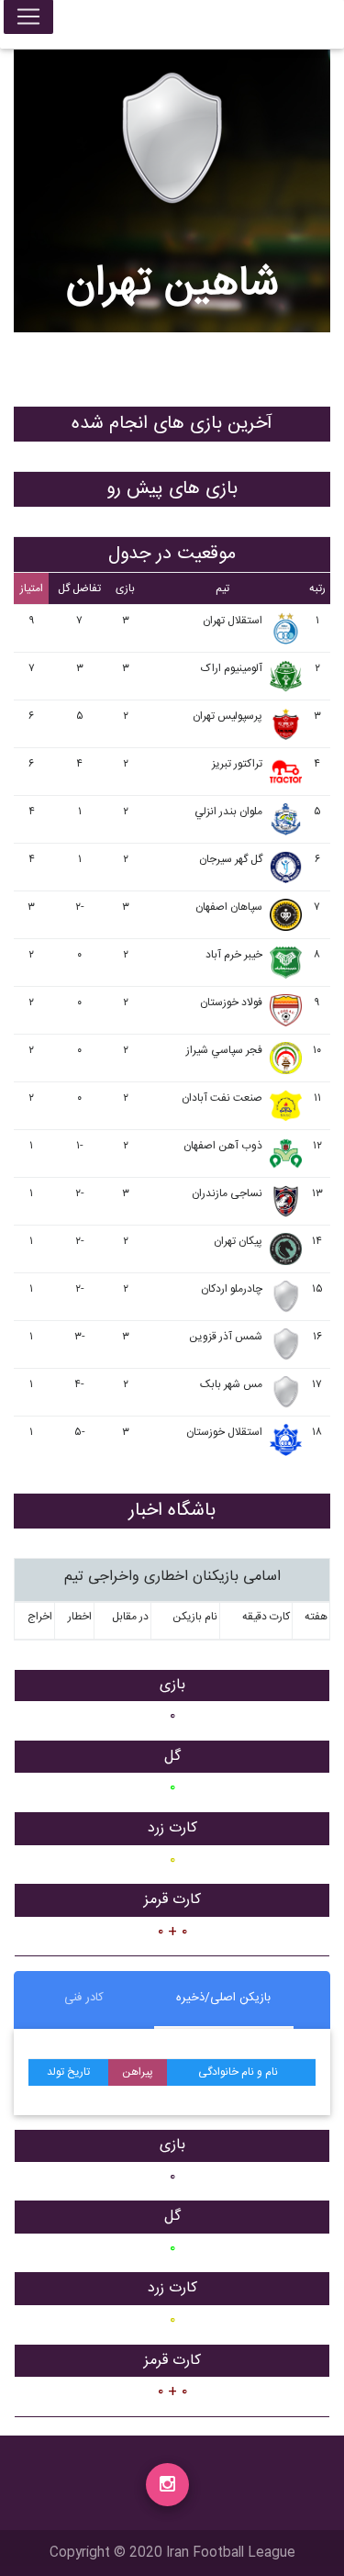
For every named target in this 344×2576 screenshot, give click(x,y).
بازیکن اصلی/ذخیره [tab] (223, 1998)
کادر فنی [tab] (84, 1998)
